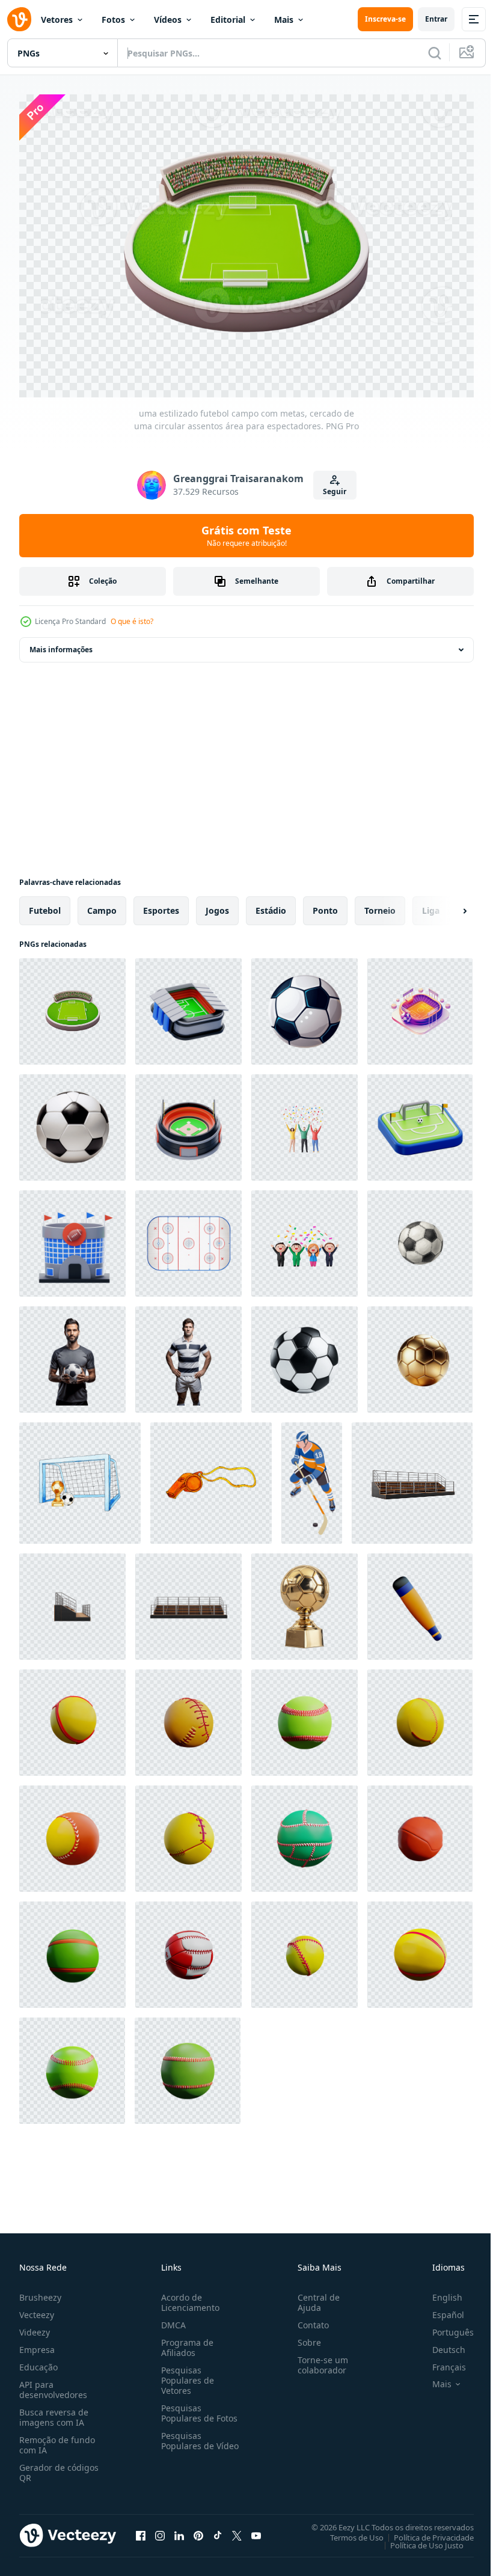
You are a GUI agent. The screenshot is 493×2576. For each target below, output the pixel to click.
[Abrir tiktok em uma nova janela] (218, 2529)
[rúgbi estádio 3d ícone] (72, 1238)
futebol (45, 904)
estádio (271, 904)
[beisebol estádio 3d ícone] (188, 1121)
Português (444, 2326)
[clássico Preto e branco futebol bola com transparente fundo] (305, 1354)
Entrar (436, 19)
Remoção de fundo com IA (57, 2439)
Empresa (37, 2344)
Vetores (57, 20)
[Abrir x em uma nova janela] (237, 2529)
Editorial (228, 20)
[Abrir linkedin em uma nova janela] (179, 2529)
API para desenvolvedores (53, 2384)
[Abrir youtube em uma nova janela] (256, 2529)
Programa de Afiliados (185, 2342)
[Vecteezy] (19, 19)
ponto (325, 904)
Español (439, 2309)
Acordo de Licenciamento (188, 2296)
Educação (38, 2361)
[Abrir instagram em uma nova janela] (160, 2529)
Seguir (335, 491)
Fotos (113, 20)
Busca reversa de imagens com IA (54, 2411)
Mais (284, 20)
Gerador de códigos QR (59, 2467)
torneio (380, 904)
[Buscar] (435, 53)
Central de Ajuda (314, 2296)
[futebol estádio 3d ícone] (188, 1005)
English (438, 2291)
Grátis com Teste (246, 536)
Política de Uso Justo (418, 2539)
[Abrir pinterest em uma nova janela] (198, 2529)
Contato (308, 2319)
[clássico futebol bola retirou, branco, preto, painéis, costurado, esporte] (420, 1238)
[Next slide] (446, 905)
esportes (161, 904)
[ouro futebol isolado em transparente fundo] (420, 1354)
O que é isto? (132, 621)
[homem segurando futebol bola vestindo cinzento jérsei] (72, 1354)
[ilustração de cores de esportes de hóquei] (312, 1477)
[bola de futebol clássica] (305, 1005)
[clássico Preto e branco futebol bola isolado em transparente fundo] (72, 1121)
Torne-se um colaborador (318, 2359)
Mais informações (61, 644)
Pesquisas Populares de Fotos (197, 2407)
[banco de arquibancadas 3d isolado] (412, 1477)
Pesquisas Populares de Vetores (185, 2374)
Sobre (305, 2336)
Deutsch (440, 2344)
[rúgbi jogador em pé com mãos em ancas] (188, 1354)
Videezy (35, 2326)
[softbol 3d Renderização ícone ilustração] (420, 1601)
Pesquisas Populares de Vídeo (185, 2440)
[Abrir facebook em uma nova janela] (141, 2529)
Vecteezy (37, 2309)
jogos (217, 904)
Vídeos (168, 20)
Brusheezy (40, 2291)
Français (440, 2361)
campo (102, 904)
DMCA (171, 2319)
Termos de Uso (348, 2531)
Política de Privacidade (425, 2531)
